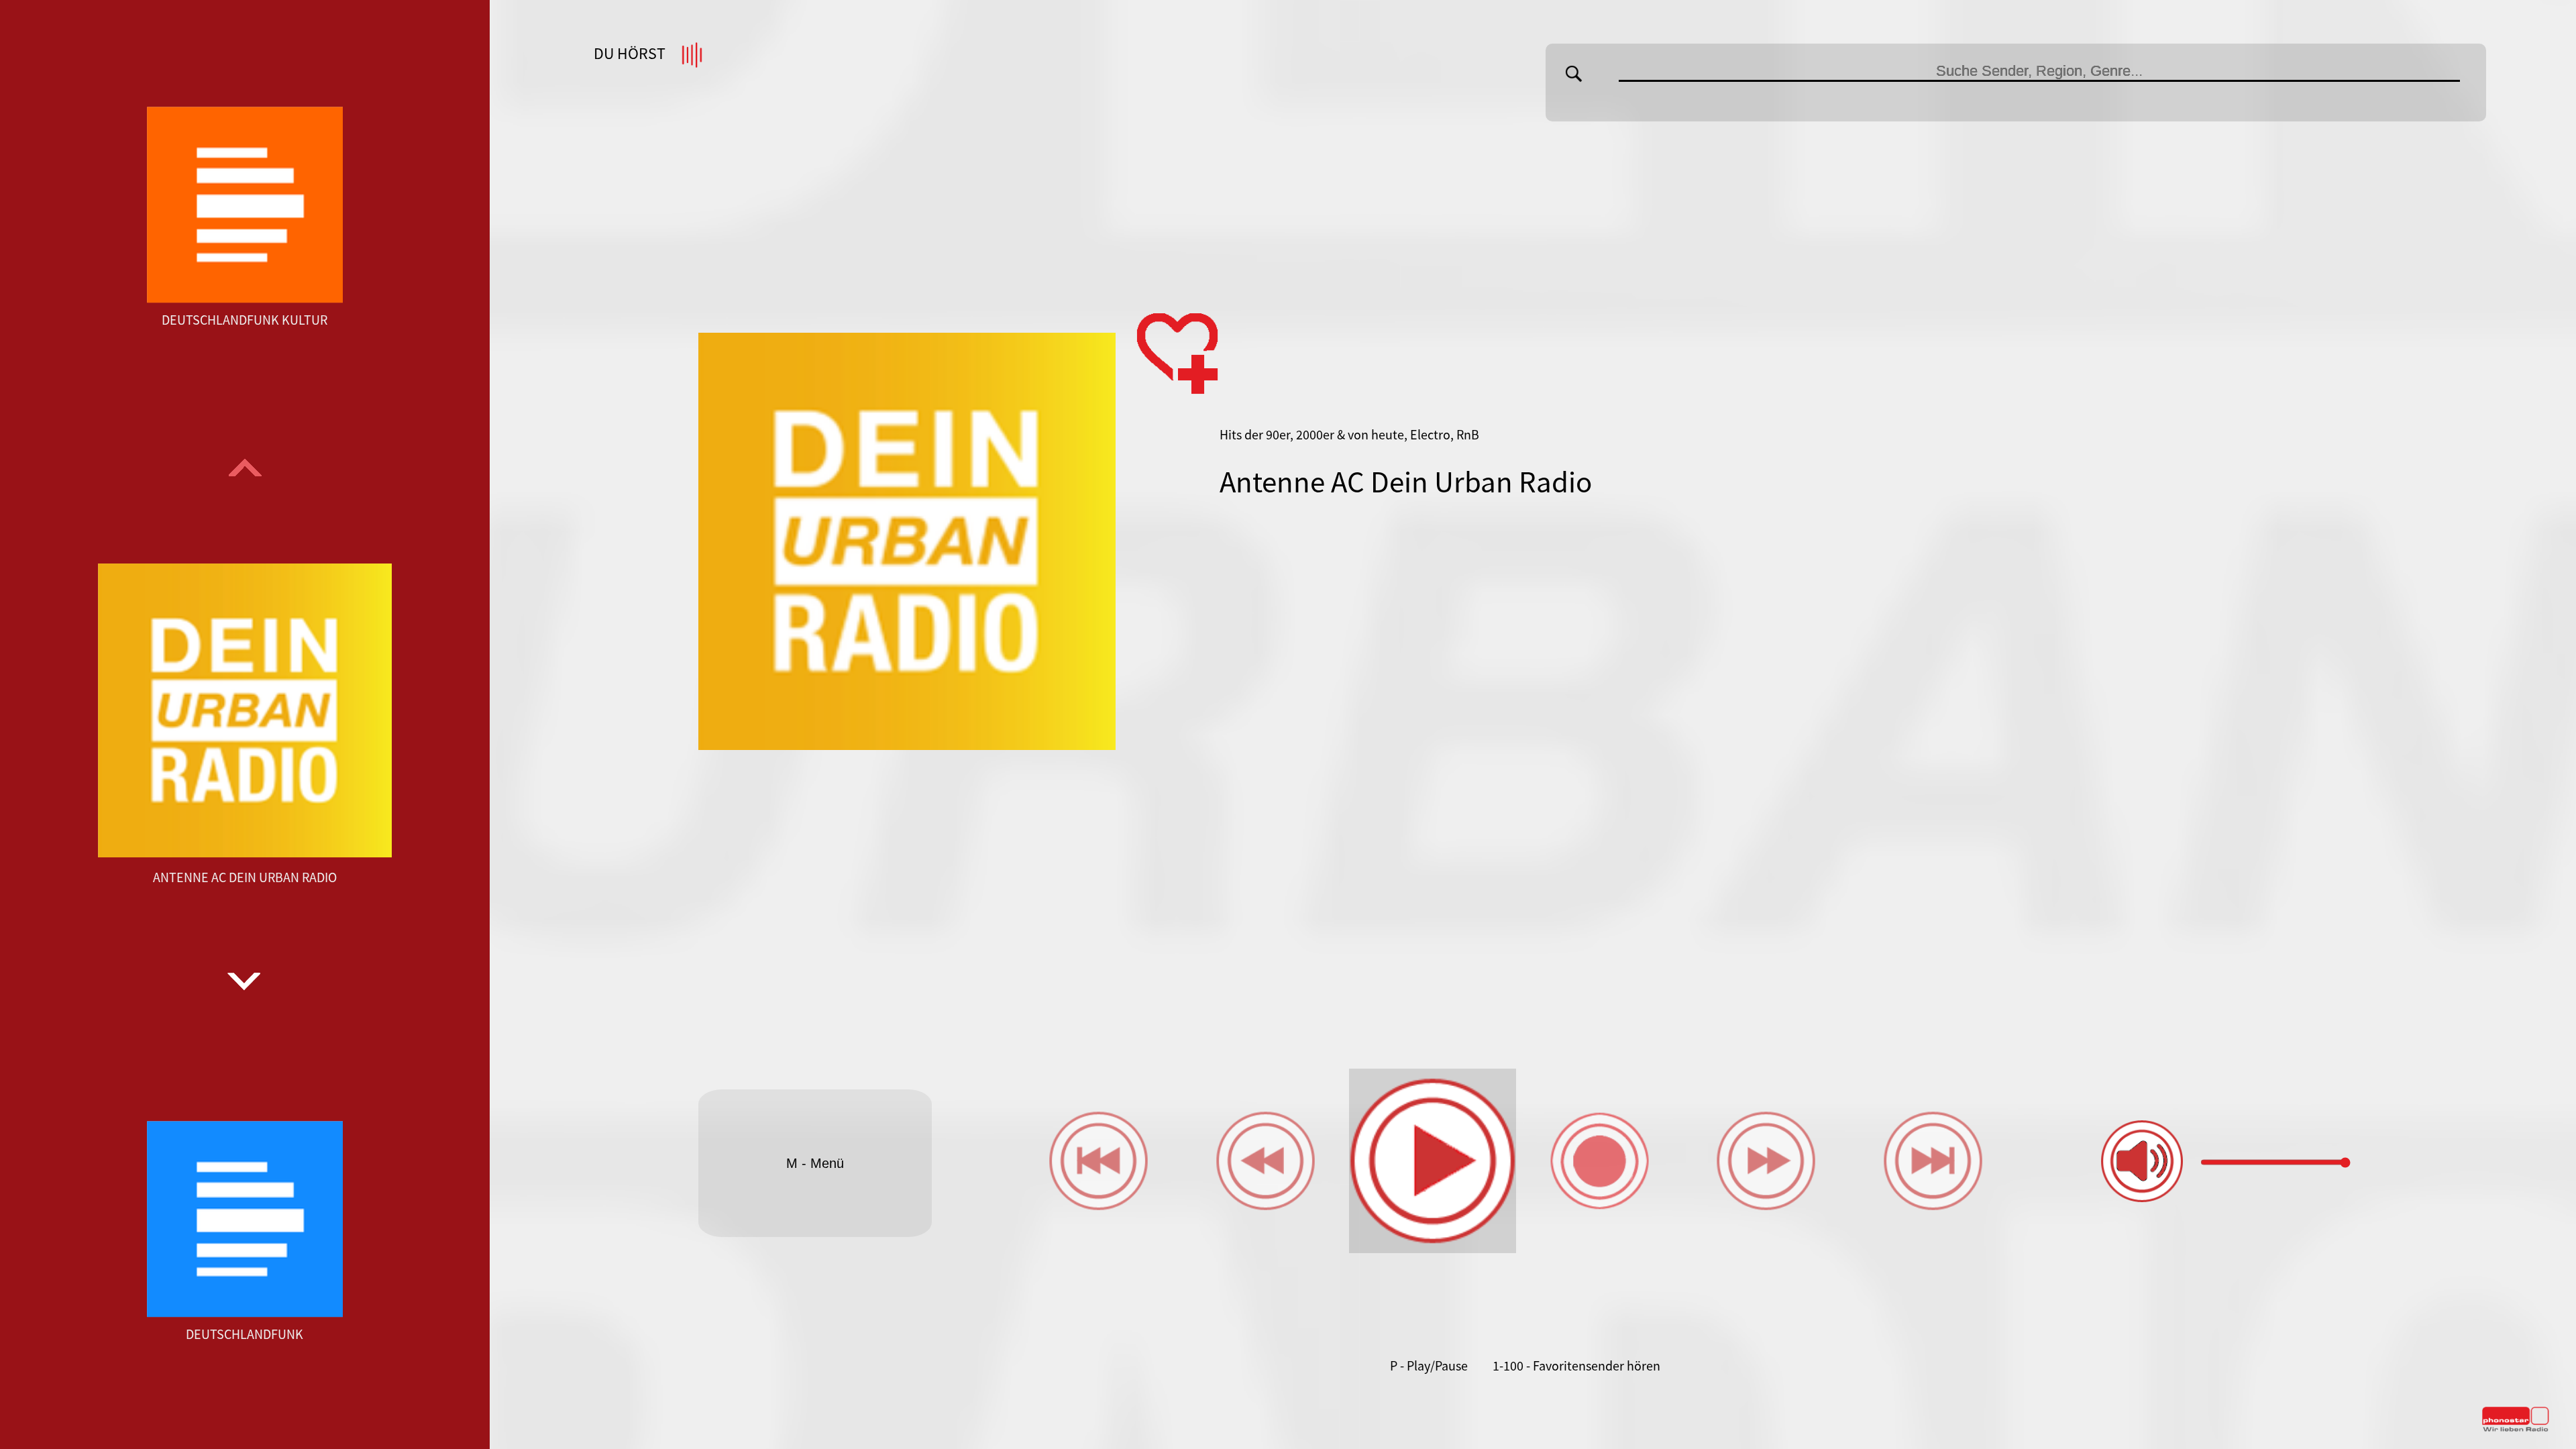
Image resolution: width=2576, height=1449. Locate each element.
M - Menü (815, 1163)
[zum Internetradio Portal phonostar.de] (2516, 1429)
